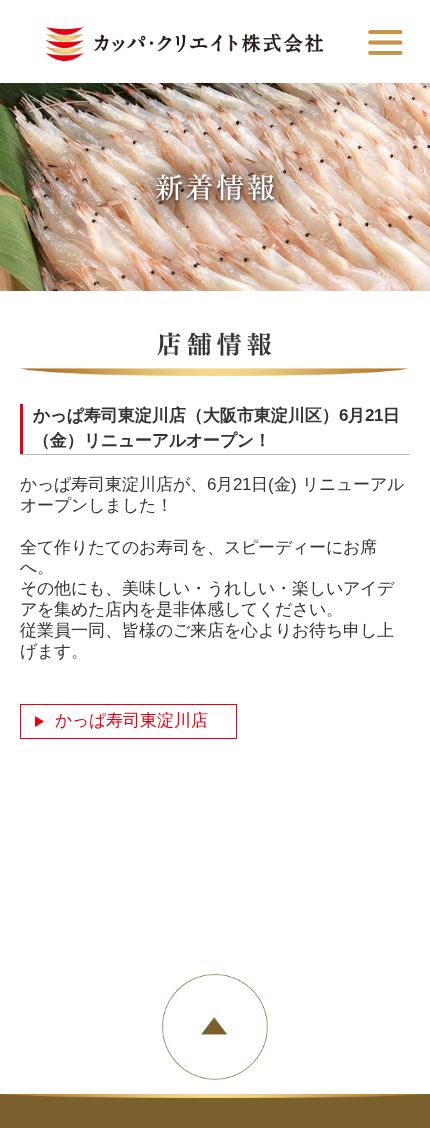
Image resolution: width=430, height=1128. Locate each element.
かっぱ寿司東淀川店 (131, 720)
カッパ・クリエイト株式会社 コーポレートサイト (184, 44)
